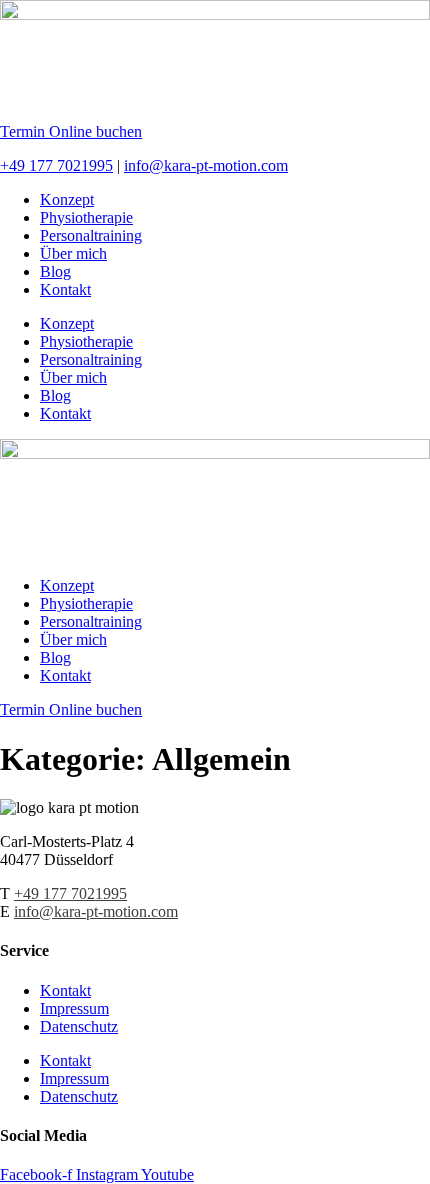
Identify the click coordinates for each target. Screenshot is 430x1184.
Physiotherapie (86, 217)
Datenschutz (79, 1026)
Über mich (73, 253)
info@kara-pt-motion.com (206, 165)
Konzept (67, 199)
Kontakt (65, 289)
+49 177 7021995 (56, 165)
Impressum (74, 1008)
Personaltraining (91, 235)
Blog (55, 271)
